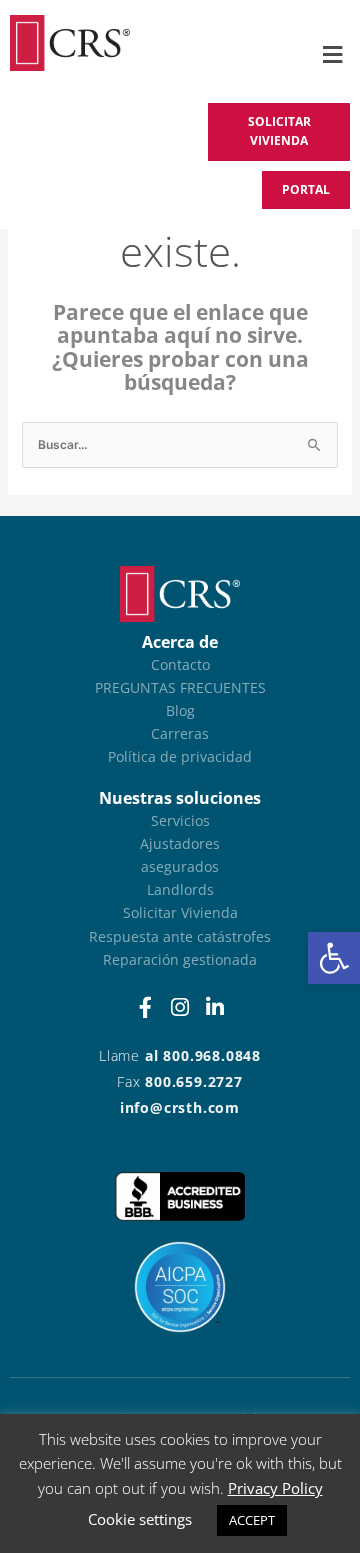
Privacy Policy (275, 1488)
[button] (334, 958)
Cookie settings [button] (140, 1519)
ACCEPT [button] (252, 1520)
